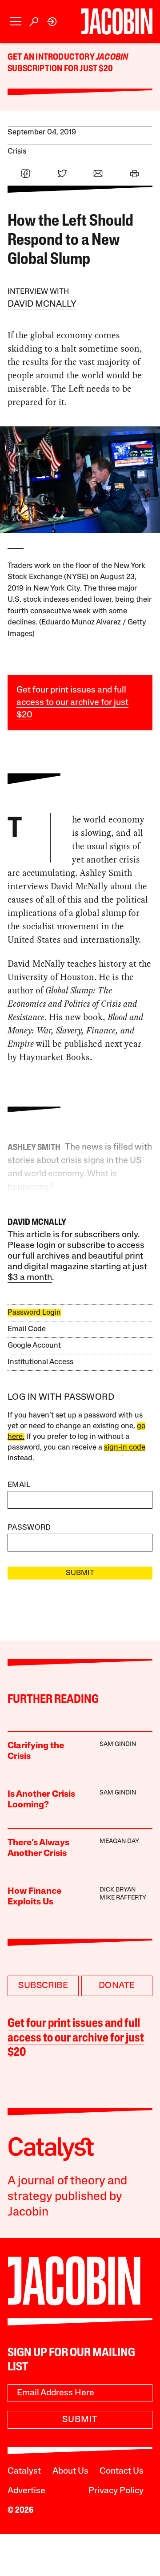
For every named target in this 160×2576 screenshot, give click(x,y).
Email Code (27, 1329)
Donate (117, 1986)
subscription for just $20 (60, 69)
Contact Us (122, 2471)
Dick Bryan (118, 1890)
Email (19, 1485)
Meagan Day (119, 1841)
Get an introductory (52, 57)
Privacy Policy (116, 2491)
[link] (52, 22)
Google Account (34, 1346)
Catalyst (24, 2471)
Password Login (34, 1313)
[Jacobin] (117, 21)
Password (29, 1528)
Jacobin (112, 57)
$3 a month (30, 1278)
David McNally (42, 304)
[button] (16, 22)
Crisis (17, 152)
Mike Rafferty (123, 1898)
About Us (70, 2471)
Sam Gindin (118, 1744)
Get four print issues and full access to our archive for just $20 (72, 703)
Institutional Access (40, 1362)
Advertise (26, 2491)
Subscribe (43, 1986)
